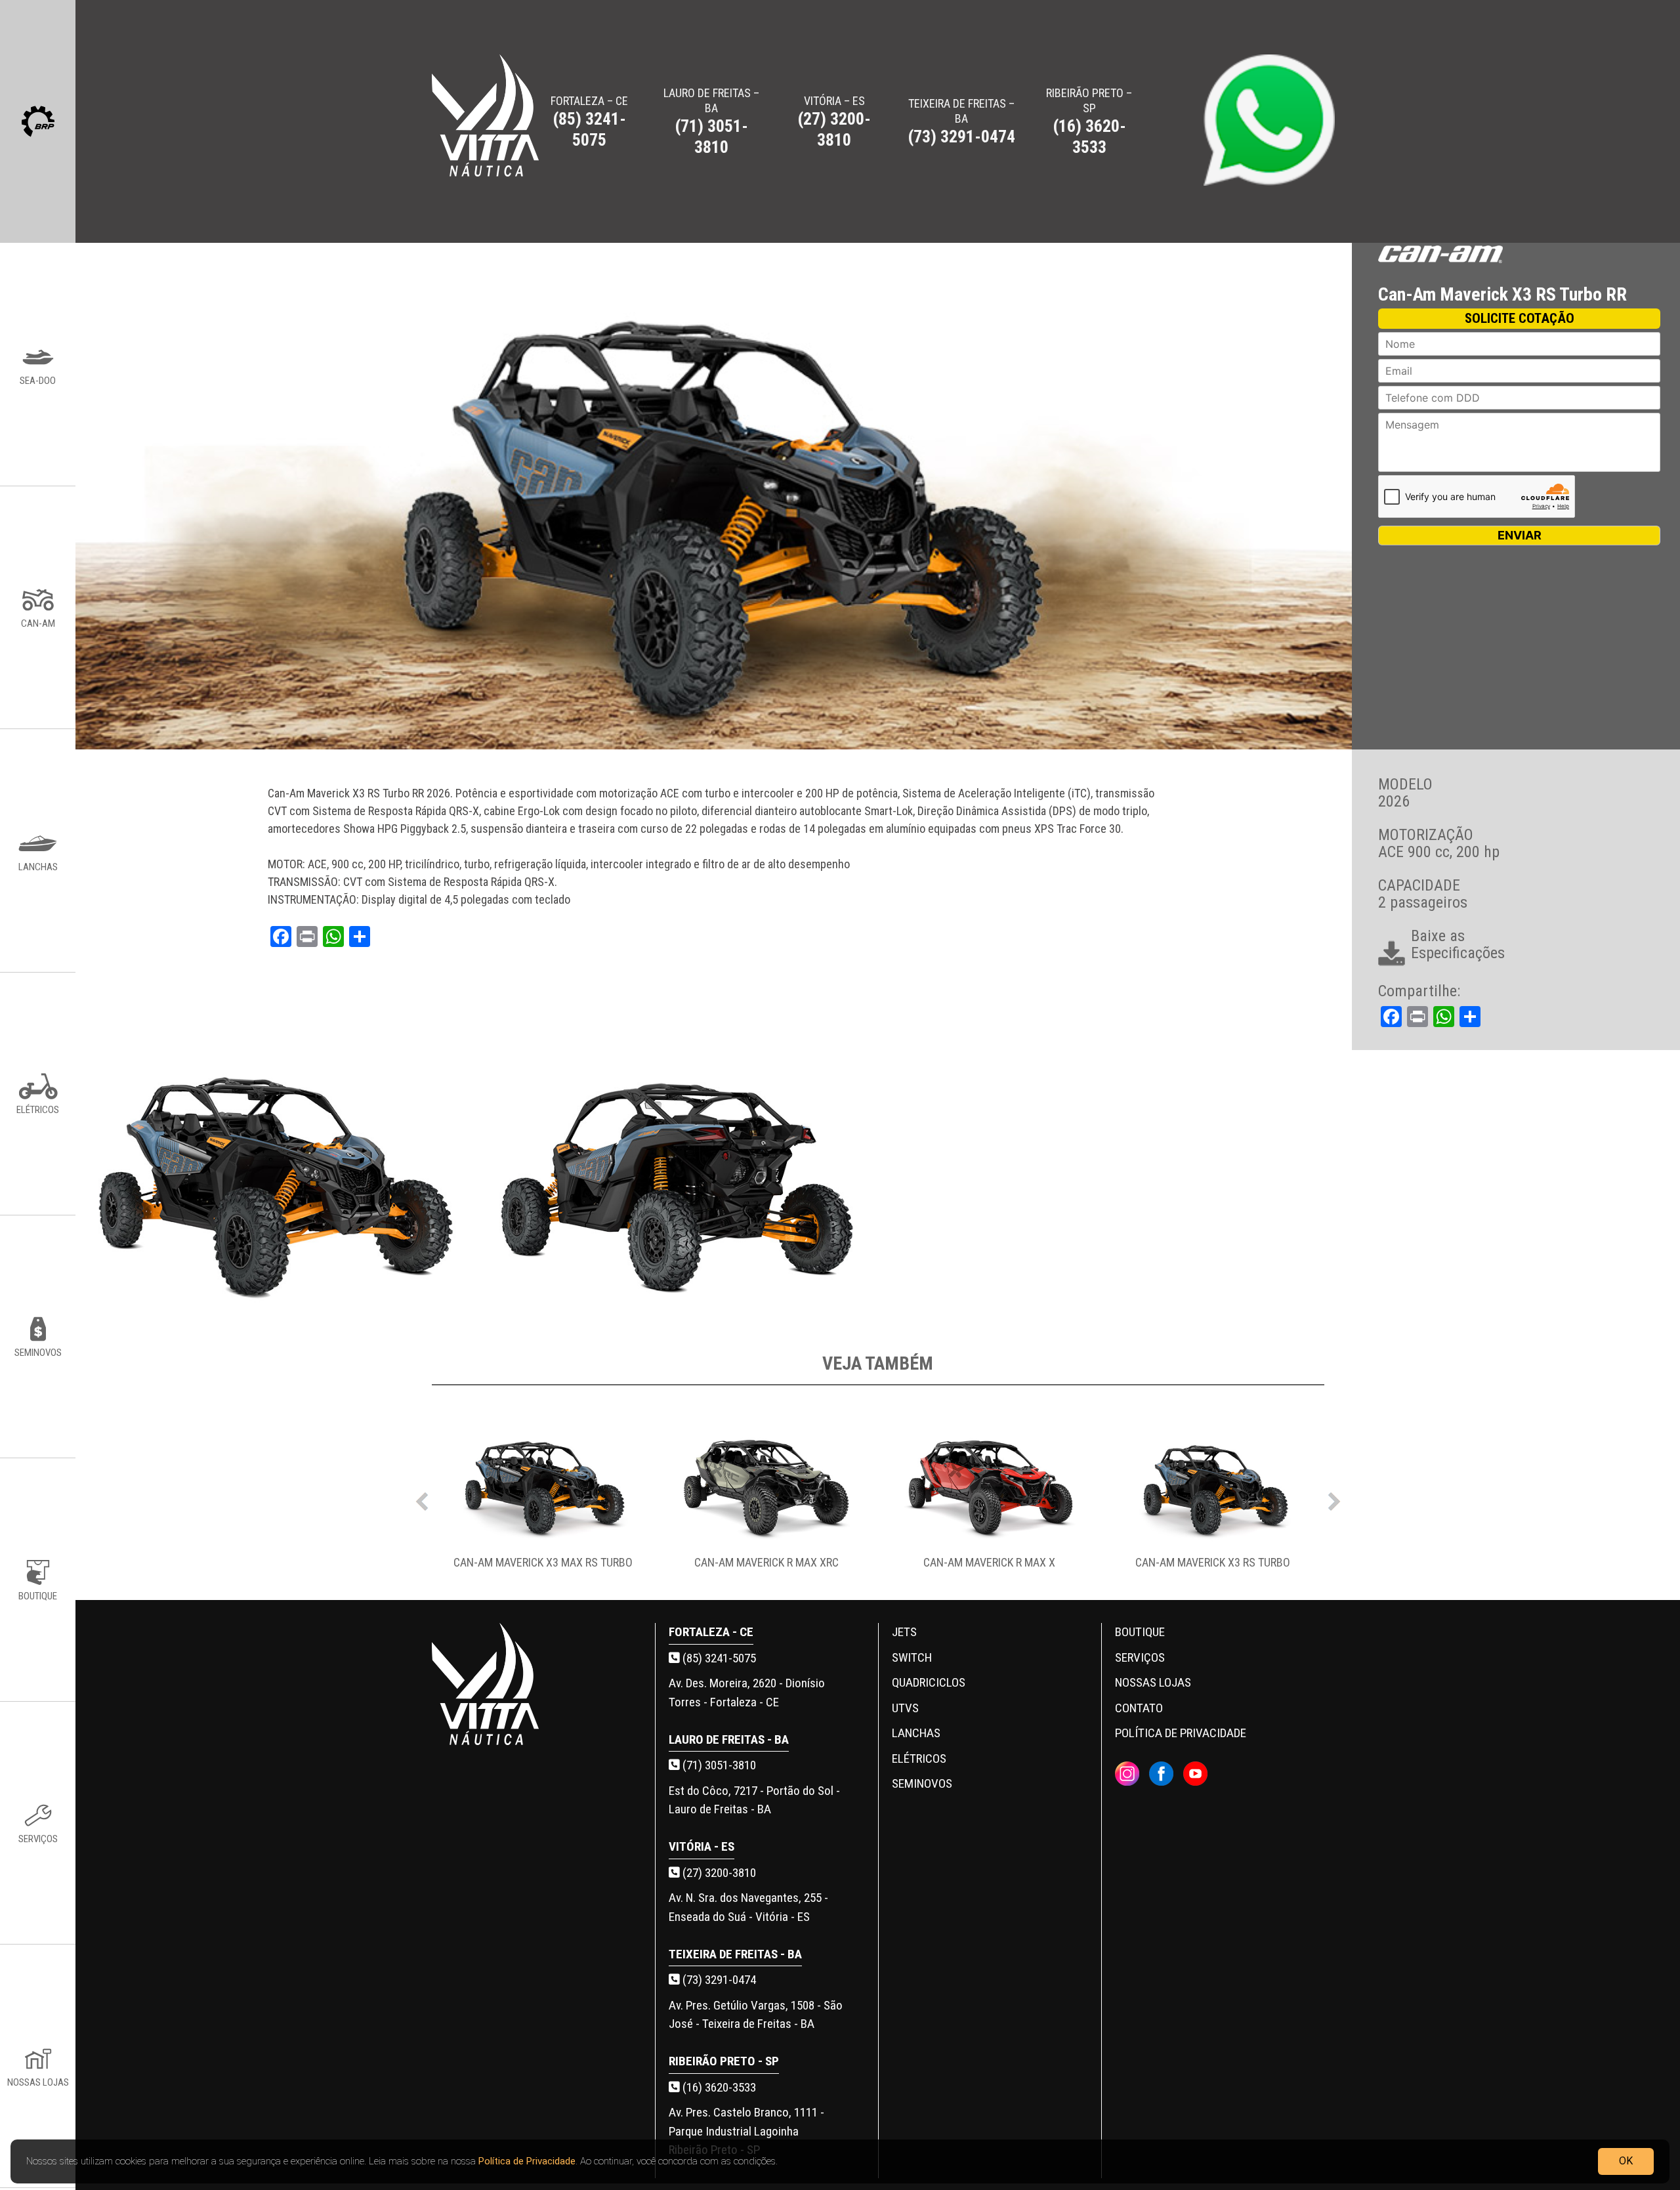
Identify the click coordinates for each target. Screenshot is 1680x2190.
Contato (1139, 1708)
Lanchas (916, 1733)
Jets (904, 1632)
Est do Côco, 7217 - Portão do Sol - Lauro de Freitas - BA (754, 1800)
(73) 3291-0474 (718, 1980)
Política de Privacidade (527, 2161)
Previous (422, 1498)
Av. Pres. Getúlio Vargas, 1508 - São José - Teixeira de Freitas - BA (756, 2015)
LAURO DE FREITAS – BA (711, 121)
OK (1626, 2161)
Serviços (1140, 1657)
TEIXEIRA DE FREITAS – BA (961, 121)
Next (1334, 1498)
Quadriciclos (929, 1682)
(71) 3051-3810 (718, 1765)
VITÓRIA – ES (834, 122)
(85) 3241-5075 (718, 1658)
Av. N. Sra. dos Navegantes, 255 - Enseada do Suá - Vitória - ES (748, 1907)
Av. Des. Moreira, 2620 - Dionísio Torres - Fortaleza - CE (747, 1693)
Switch (912, 1657)
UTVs (905, 1708)
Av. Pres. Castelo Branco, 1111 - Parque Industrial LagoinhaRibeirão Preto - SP (746, 2131)
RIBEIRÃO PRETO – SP (1089, 121)
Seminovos (922, 1783)
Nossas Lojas (1153, 1682)
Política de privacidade (1181, 1733)
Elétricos (919, 1758)
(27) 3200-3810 (718, 1873)
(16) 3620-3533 (718, 2087)
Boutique (1140, 1632)
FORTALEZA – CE (589, 122)
